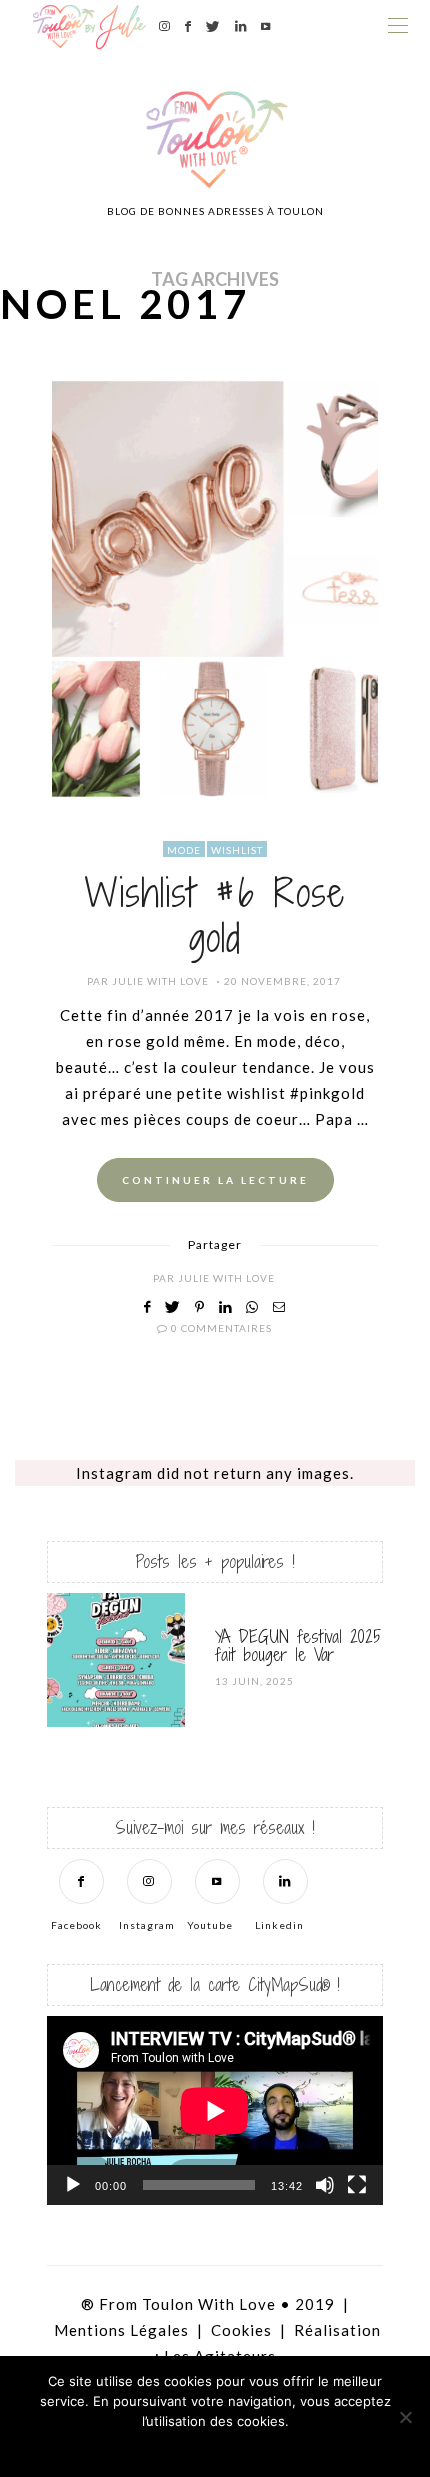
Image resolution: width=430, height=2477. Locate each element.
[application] (215, 2110)
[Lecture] (73, 2185)
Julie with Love (160, 981)
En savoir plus (270, 2447)
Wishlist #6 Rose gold (215, 915)
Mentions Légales (121, 2330)
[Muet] (325, 2185)
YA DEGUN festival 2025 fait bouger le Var (298, 1645)
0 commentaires (221, 1328)
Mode (184, 850)
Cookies (241, 2330)
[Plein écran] (357, 2185)
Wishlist (237, 850)
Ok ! (160, 2447)
